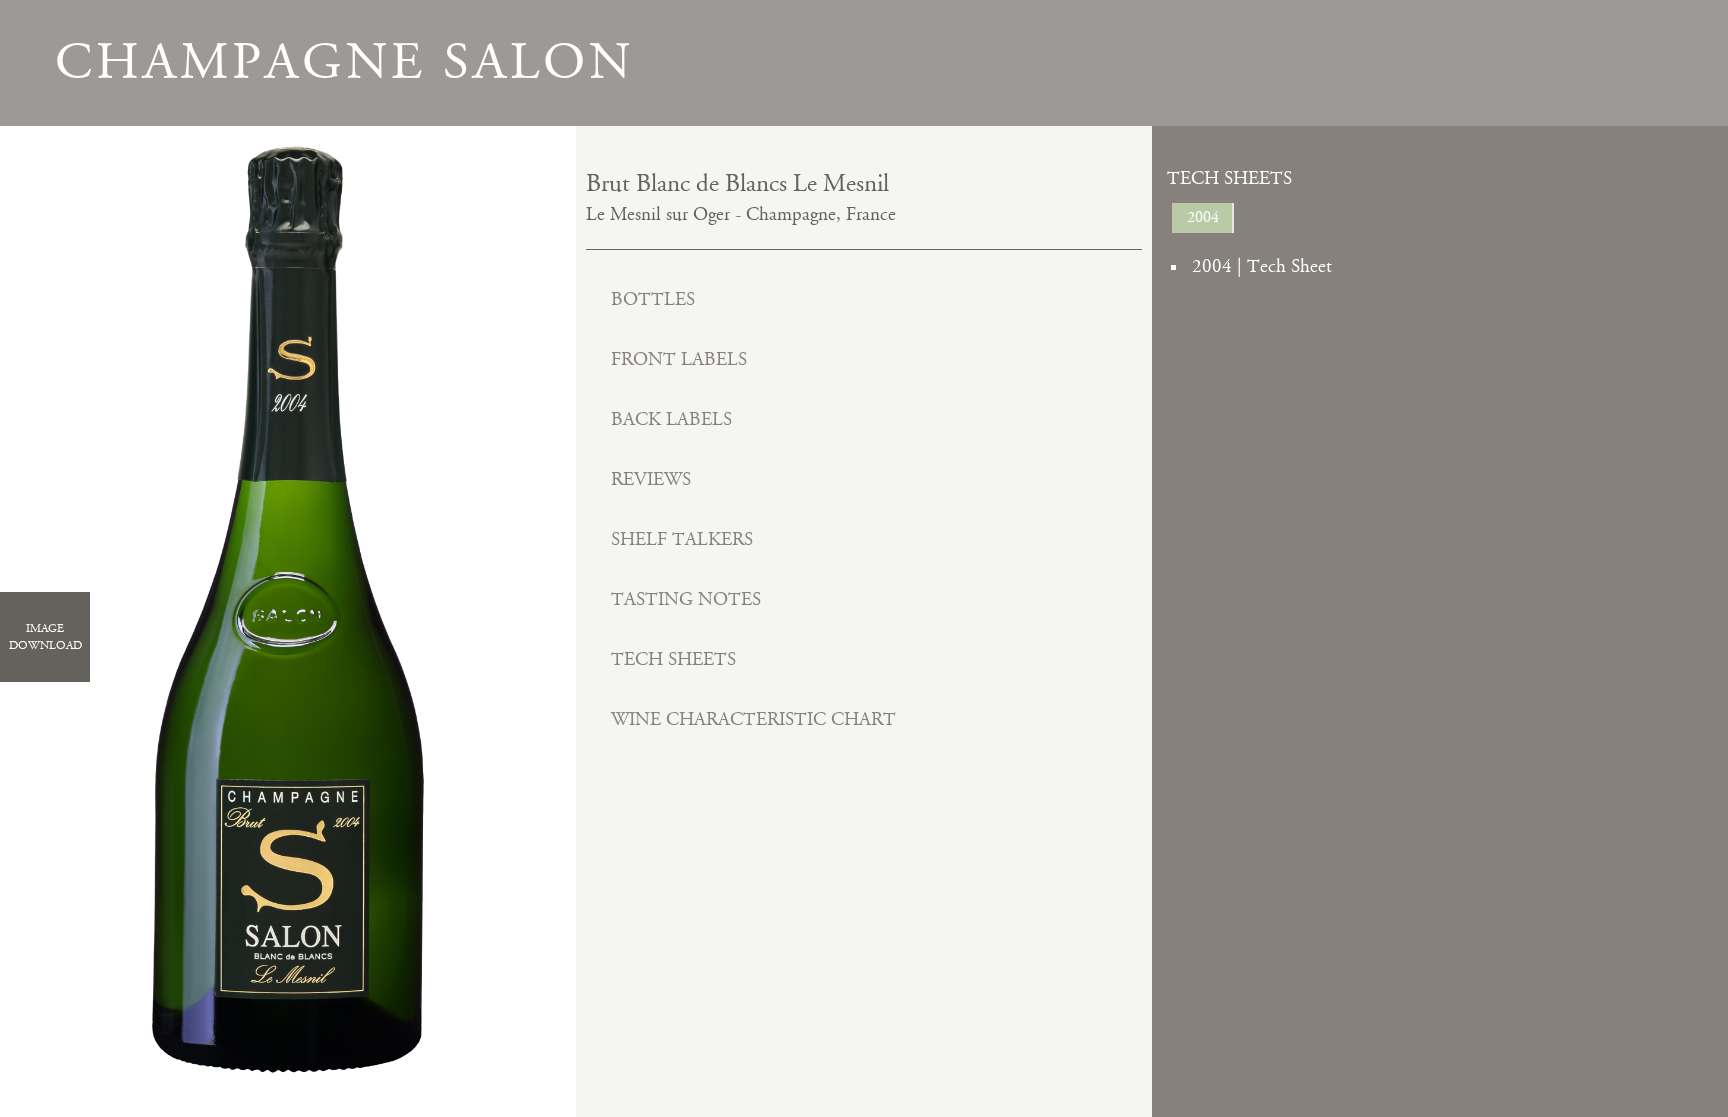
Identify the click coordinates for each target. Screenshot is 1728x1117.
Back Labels (671, 419)
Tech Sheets (673, 659)
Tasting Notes (686, 599)
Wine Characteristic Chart (753, 719)
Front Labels (679, 359)
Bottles (653, 299)
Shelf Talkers (682, 539)
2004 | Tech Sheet (1262, 266)
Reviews (651, 479)
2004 (1203, 217)
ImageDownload (45, 637)
